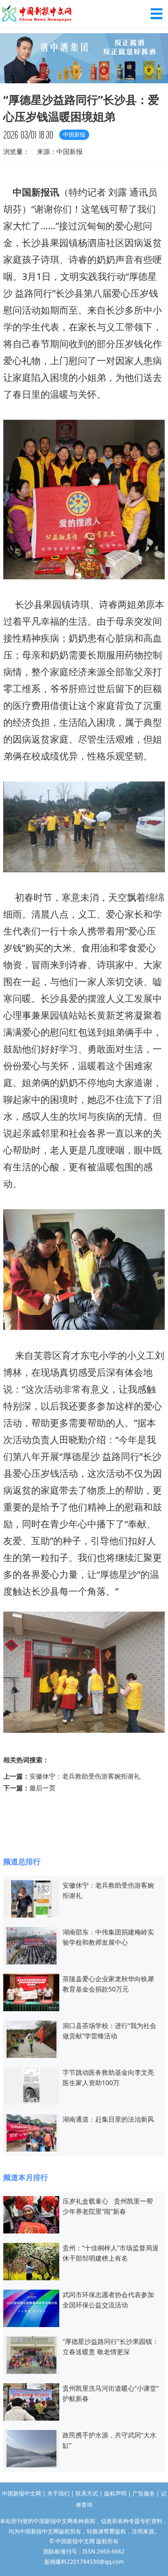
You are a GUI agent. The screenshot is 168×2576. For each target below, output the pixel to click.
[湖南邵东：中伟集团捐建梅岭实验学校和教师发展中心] (31, 1945)
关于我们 (58, 2493)
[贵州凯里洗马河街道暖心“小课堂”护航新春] (31, 2401)
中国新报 (31, 192)
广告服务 (144, 2493)
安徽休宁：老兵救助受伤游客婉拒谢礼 (85, 1776)
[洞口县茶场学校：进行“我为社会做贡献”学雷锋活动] (31, 2039)
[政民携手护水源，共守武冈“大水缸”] (31, 2448)
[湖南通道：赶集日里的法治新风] (31, 2132)
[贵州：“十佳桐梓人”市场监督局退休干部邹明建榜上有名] (31, 2261)
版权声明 (115, 2493)
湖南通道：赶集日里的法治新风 (108, 2119)
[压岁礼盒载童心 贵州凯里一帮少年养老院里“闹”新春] (31, 2214)
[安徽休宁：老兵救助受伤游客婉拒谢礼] (31, 1898)
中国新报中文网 (37, 14)
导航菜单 (157, 14)
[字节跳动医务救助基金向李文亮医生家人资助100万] (31, 2085)
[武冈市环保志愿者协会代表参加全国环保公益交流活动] (31, 2308)
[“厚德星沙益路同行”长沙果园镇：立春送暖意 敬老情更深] (31, 2354)
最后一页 (42, 1788)
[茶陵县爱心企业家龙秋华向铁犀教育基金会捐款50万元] (31, 1992)
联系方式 (87, 2493)
